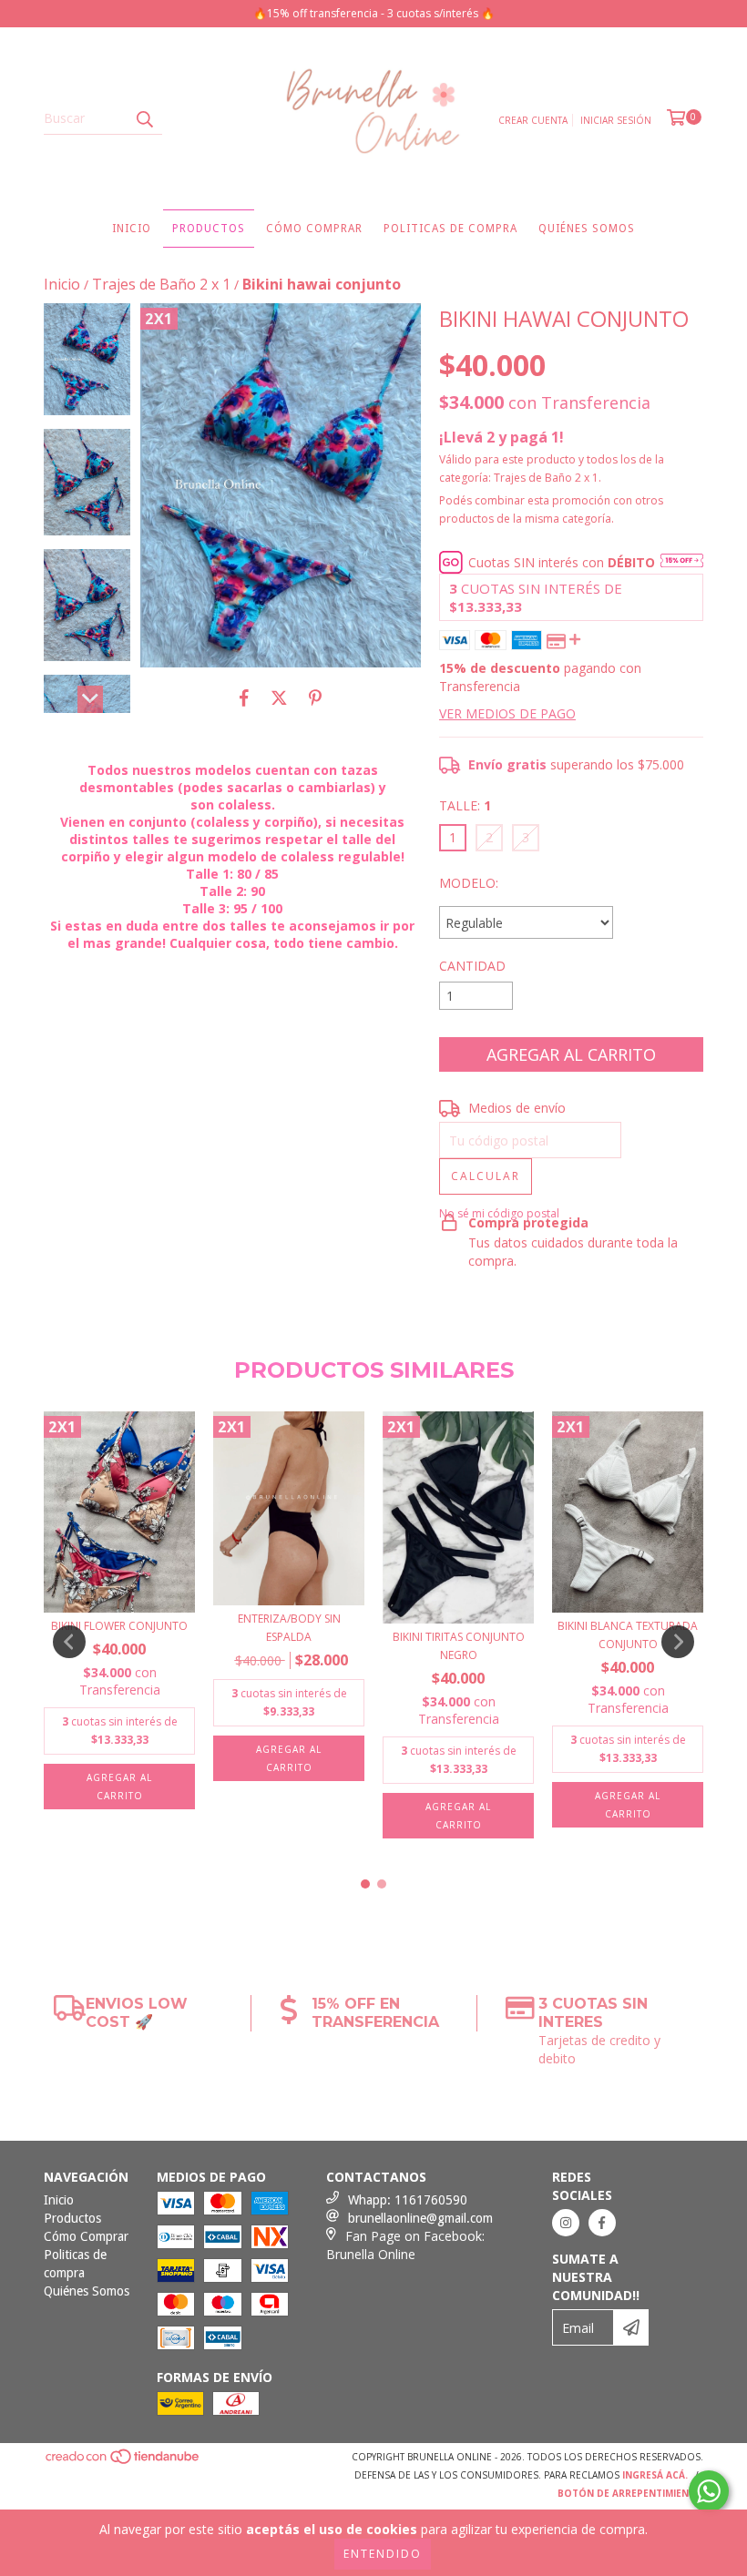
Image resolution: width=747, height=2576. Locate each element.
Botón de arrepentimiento (630, 2493)
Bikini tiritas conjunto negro (459, 1646)
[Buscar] (144, 118)
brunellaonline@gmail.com (420, 2218)
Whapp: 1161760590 (408, 2200)
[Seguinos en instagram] (566, 2223)
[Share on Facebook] (244, 697)
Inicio (132, 229)
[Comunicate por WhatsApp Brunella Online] (709, 2491)
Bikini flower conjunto (119, 1626)
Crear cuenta (533, 120)
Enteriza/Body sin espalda (289, 1628)
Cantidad (472, 966)
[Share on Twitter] (279, 697)
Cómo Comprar (314, 229)
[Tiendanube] (123, 2462)
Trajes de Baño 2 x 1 (161, 284)
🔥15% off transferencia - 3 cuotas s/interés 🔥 (374, 13)
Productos (209, 229)
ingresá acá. (655, 2475)
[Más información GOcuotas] (682, 562)
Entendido (383, 2554)
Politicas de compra (450, 229)
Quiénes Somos (587, 229)
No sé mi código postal (499, 1213)
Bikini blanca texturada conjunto (628, 1635)
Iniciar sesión (616, 120)
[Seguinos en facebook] (602, 2223)
